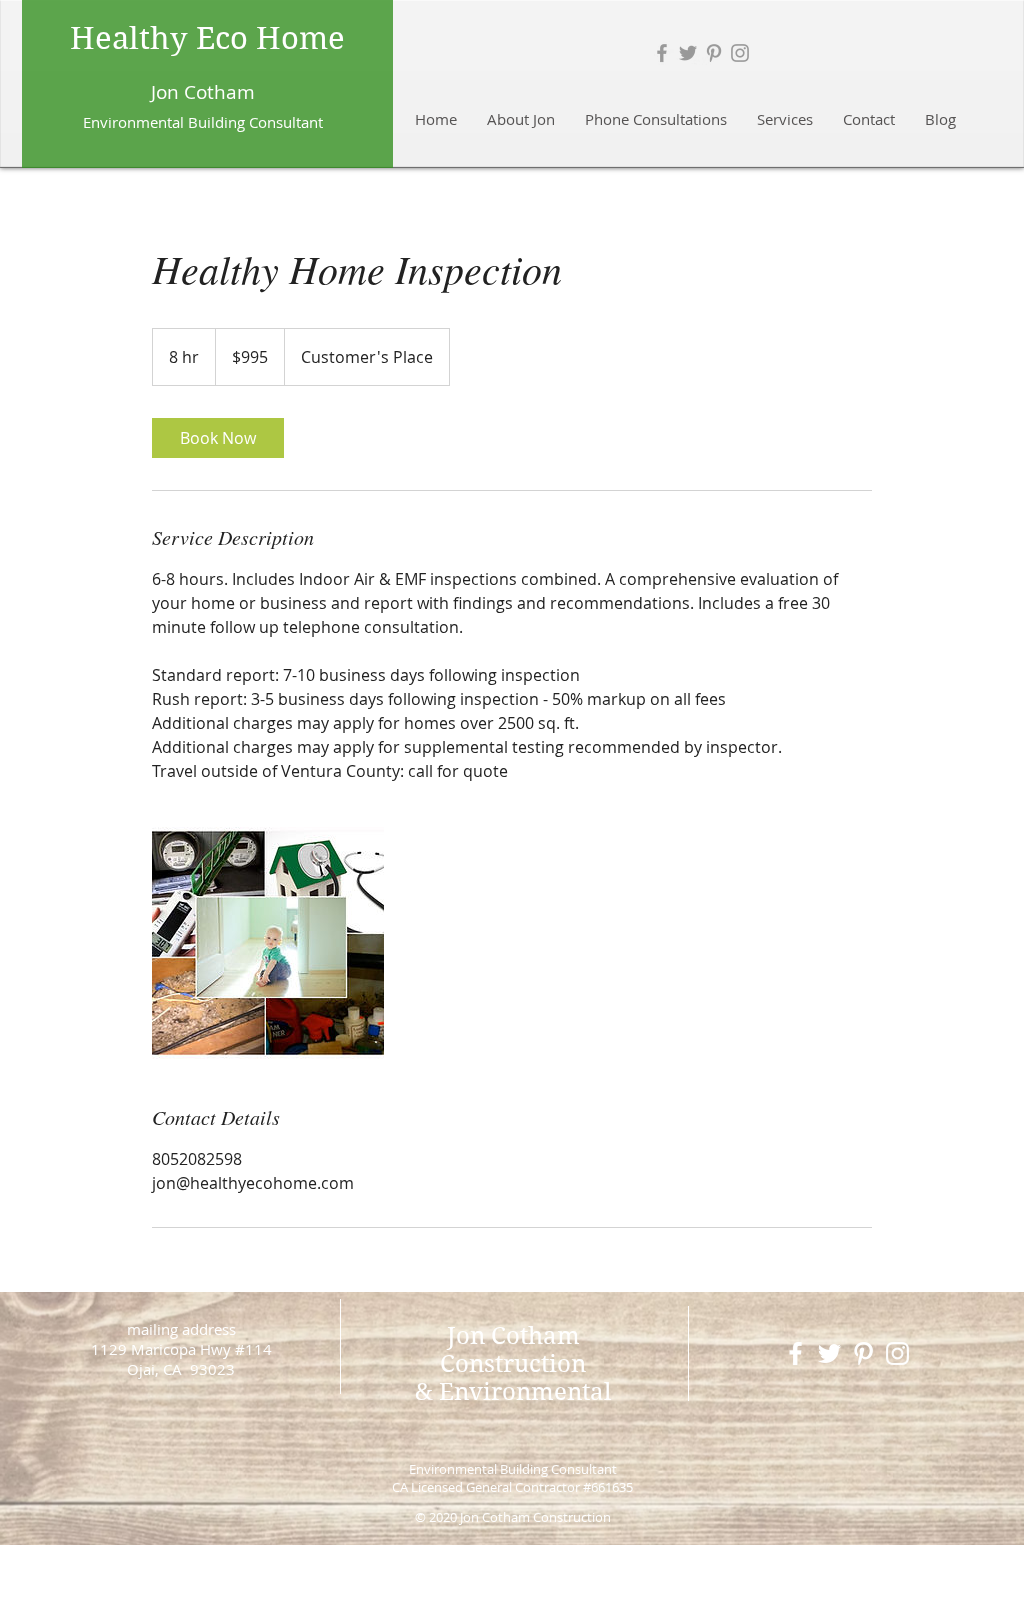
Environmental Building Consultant (513, 1469)
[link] (218, 438)
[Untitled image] (268, 943)
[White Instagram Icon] (897, 1353)
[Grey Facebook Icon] (662, 53)
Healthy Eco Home (207, 38)
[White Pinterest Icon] (863, 1353)
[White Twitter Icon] (829, 1353)
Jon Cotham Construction (513, 1350)
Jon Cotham (203, 92)
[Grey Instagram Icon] (740, 53)
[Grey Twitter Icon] (688, 53)
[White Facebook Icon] (795, 1353)
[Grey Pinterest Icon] (714, 53)
